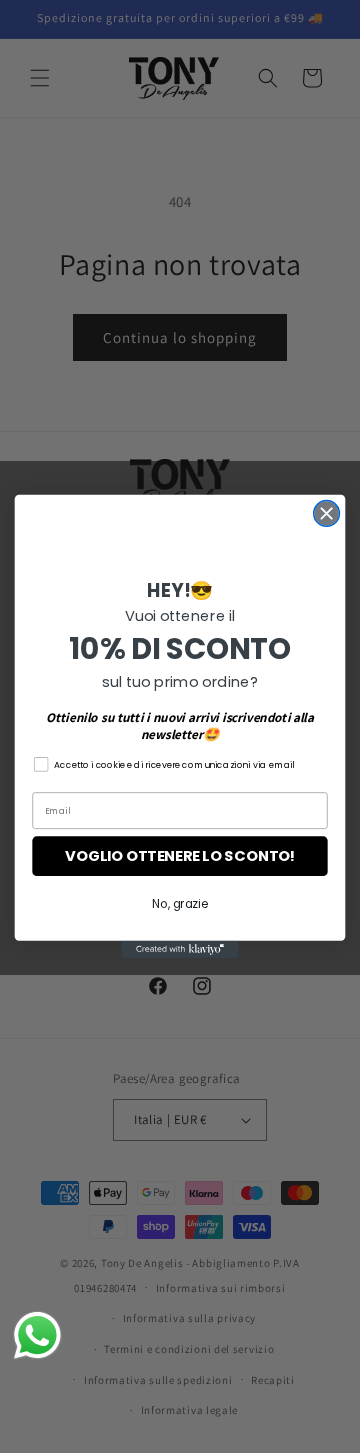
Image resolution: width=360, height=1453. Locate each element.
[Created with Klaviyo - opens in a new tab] (180, 950)
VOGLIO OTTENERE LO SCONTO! (180, 856)
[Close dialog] (327, 513)
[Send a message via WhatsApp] (37, 1335)
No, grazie (180, 904)
